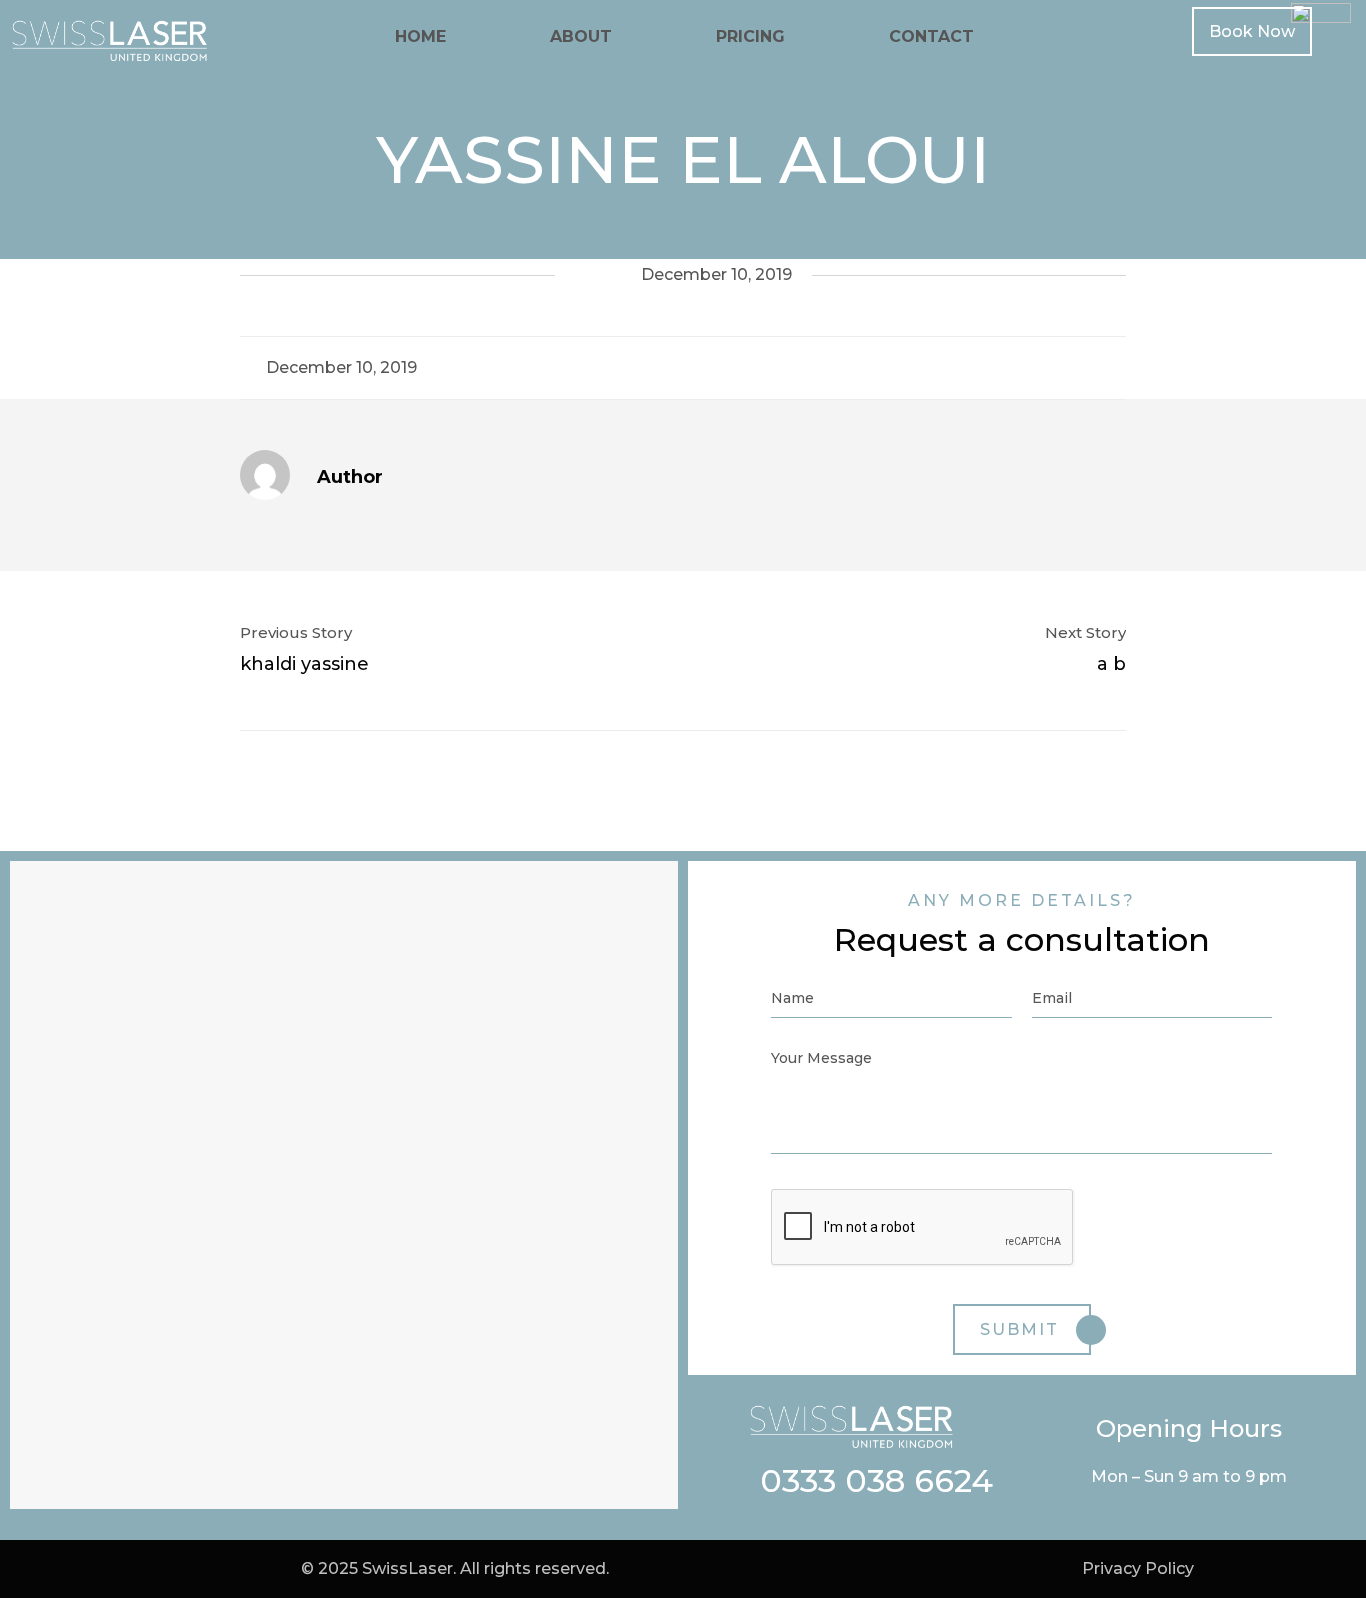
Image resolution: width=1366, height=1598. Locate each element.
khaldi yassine (304, 664)
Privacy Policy (1138, 1568)
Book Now (1252, 31)
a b (1111, 664)
